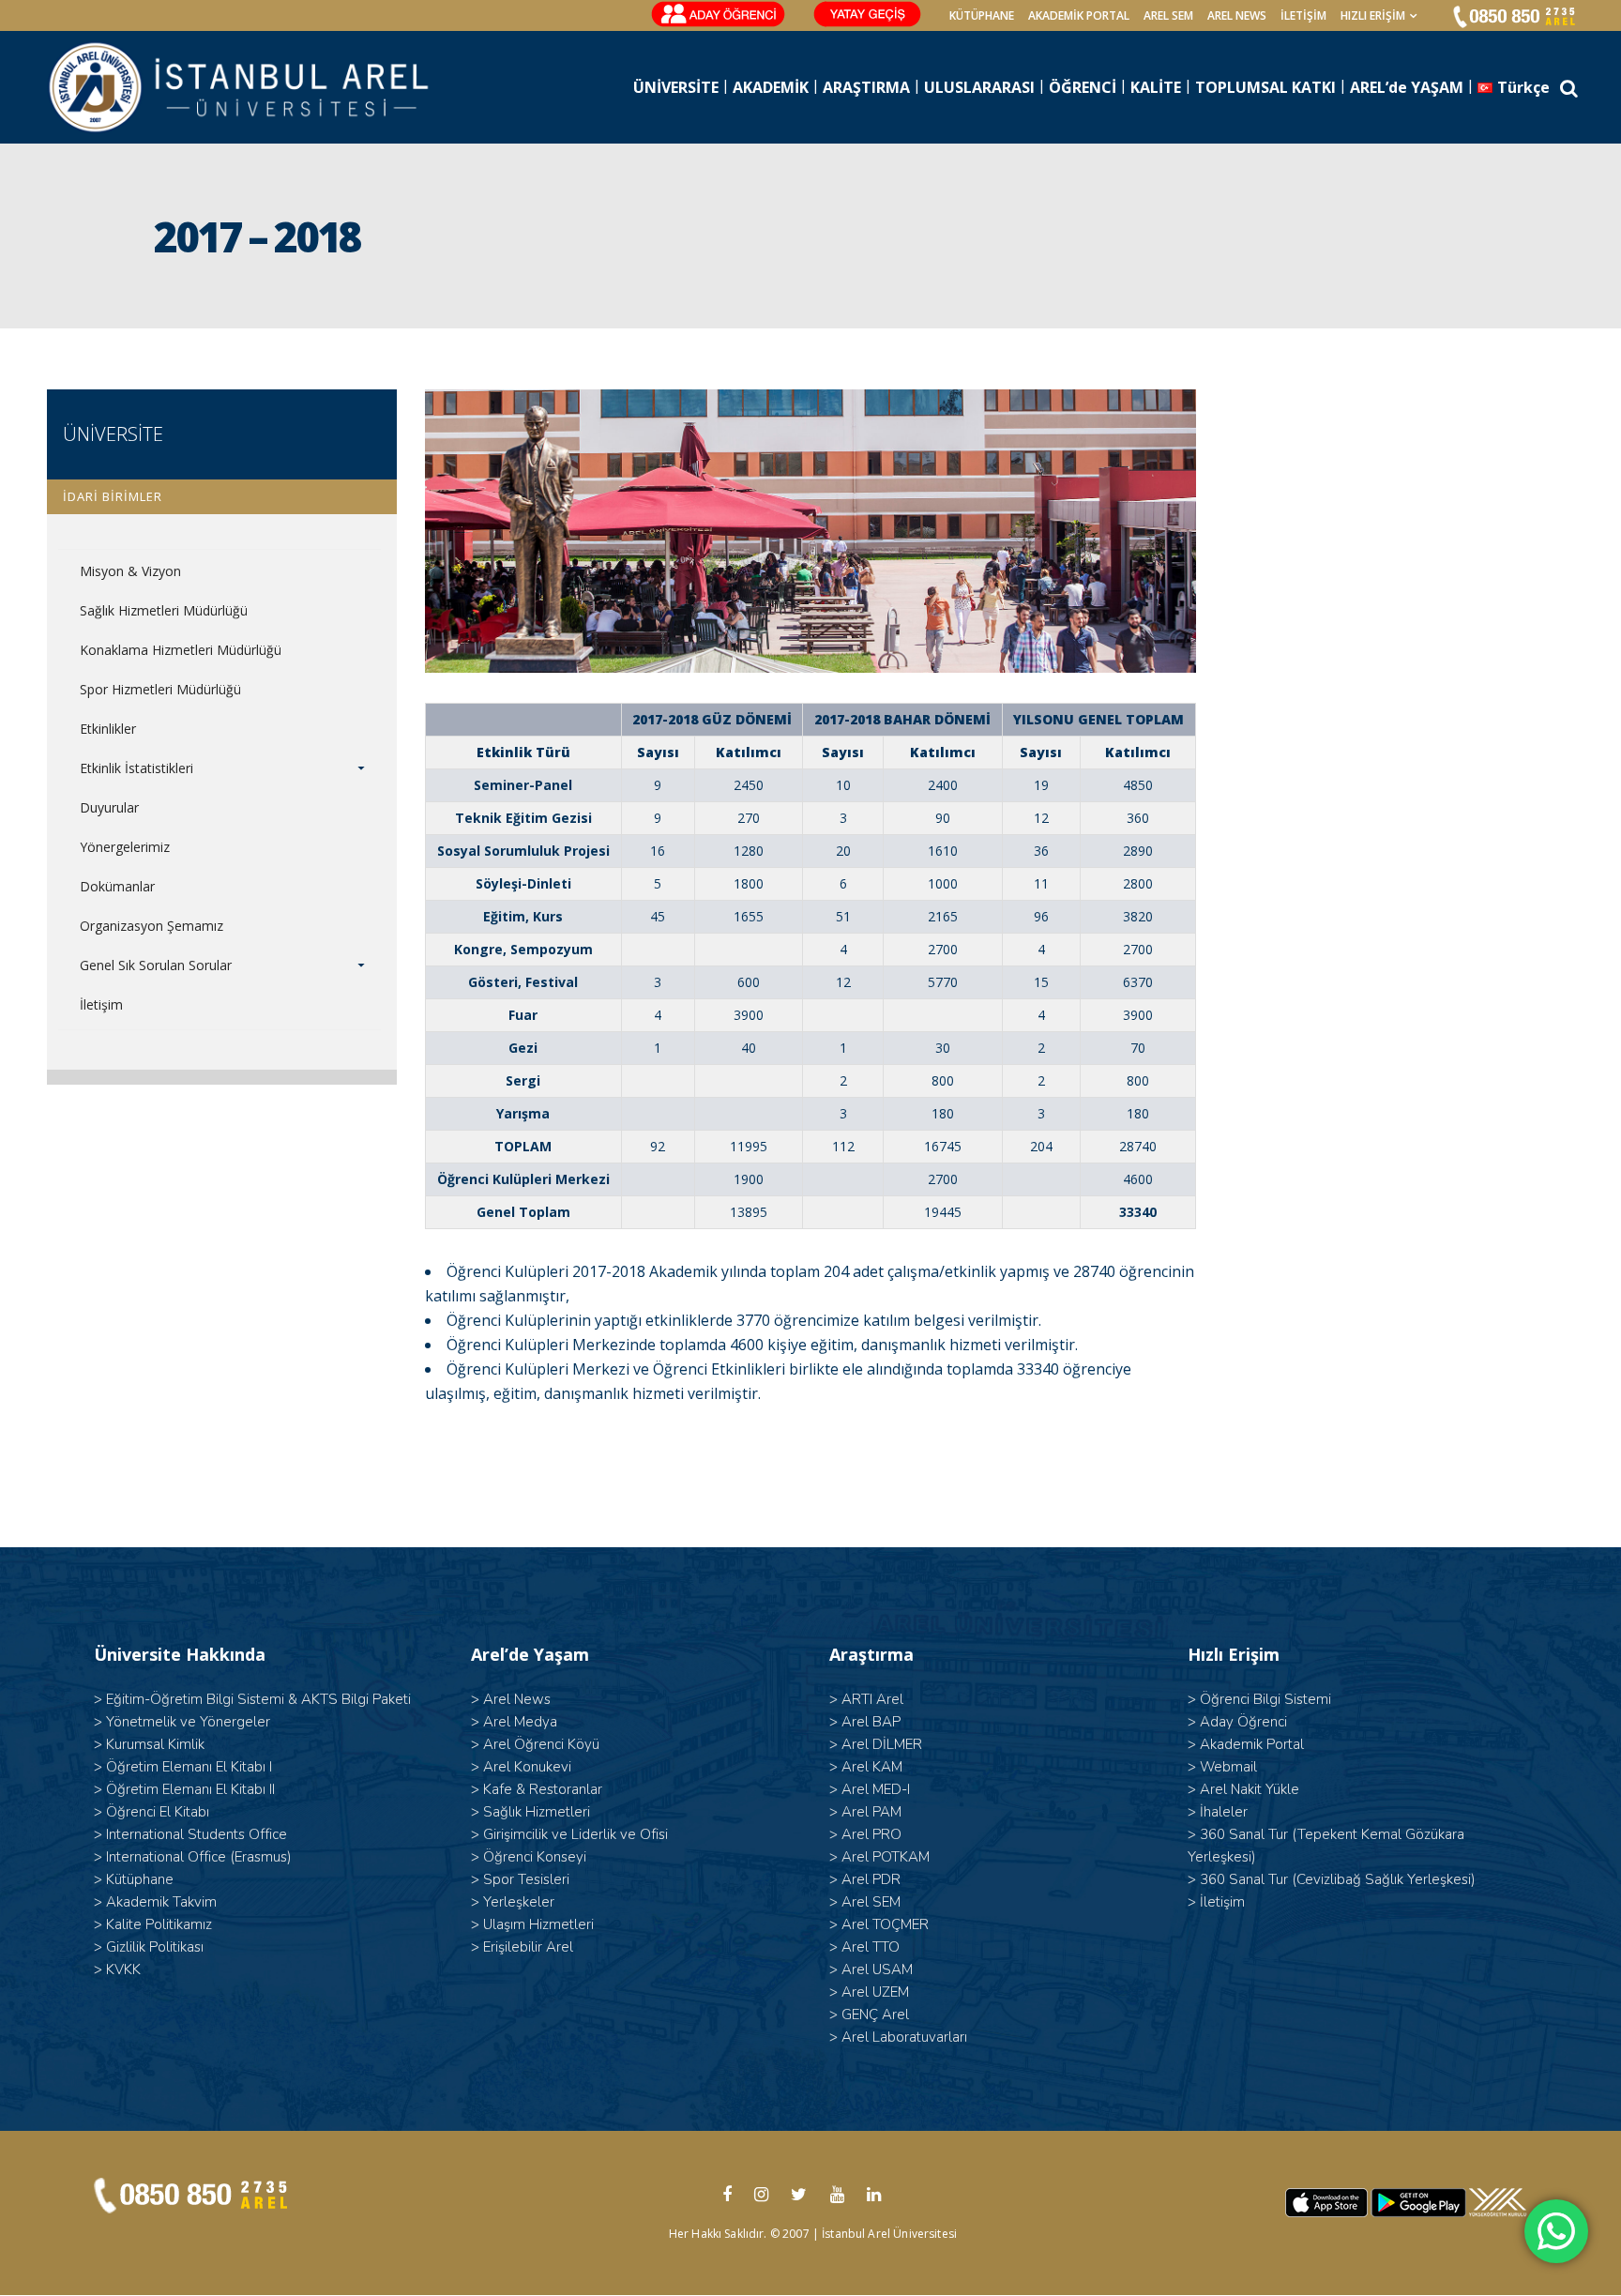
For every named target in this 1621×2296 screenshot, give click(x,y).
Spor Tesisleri (526, 1879)
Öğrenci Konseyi (535, 1857)
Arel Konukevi (527, 1767)
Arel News (517, 1699)
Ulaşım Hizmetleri (538, 1924)
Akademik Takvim (161, 1902)
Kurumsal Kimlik (155, 1744)
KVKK (123, 1969)
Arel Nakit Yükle (1250, 1789)
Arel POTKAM (886, 1857)
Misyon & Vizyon (130, 571)
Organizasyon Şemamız (151, 926)
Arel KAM (872, 1767)
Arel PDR (871, 1879)
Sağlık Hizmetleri (537, 1812)
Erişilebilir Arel (528, 1947)
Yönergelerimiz (125, 847)
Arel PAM (871, 1812)
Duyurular (109, 807)
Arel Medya (520, 1722)
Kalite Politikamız (159, 1924)
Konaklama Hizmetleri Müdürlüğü (181, 650)
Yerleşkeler (519, 1902)
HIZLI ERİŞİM (1373, 15)
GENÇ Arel (875, 2015)
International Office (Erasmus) (199, 1857)
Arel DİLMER (882, 1744)
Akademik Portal (1252, 1744)
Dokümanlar (117, 886)
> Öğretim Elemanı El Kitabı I (183, 1767)
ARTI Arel (872, 1699)
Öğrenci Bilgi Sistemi (1265, 1699)
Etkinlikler (108, 729)
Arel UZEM (875, 1992)
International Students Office (197, 1834)
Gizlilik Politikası (155, 1947)
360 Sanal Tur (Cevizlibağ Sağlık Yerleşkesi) (1338, 1879)
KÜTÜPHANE (982, 15)
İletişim (1303, 15)
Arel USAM (877, 1969)
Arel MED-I (876, 1789)
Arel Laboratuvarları (904, 2037)
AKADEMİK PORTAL (1079, 15)
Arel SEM (1168, 15)
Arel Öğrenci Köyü (541, 1744)
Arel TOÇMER (885, 1924)
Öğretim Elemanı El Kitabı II (190, 1789)
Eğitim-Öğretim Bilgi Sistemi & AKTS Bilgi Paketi (258, 1699)
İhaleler (1224, 1812)
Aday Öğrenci (1243, 1722)
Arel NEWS (1237, 15)
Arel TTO (871, 1947)
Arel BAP (871, 1722)
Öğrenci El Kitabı (158, 1812)
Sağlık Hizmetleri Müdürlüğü (164, 610)
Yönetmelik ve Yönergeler (188, 1722)
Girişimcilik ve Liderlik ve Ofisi (576, 1834)
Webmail (1228, 1767)
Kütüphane (140, 1879)
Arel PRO (871, 1834)
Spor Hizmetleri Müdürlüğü (160, 689)
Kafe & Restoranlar (543, 1789)
